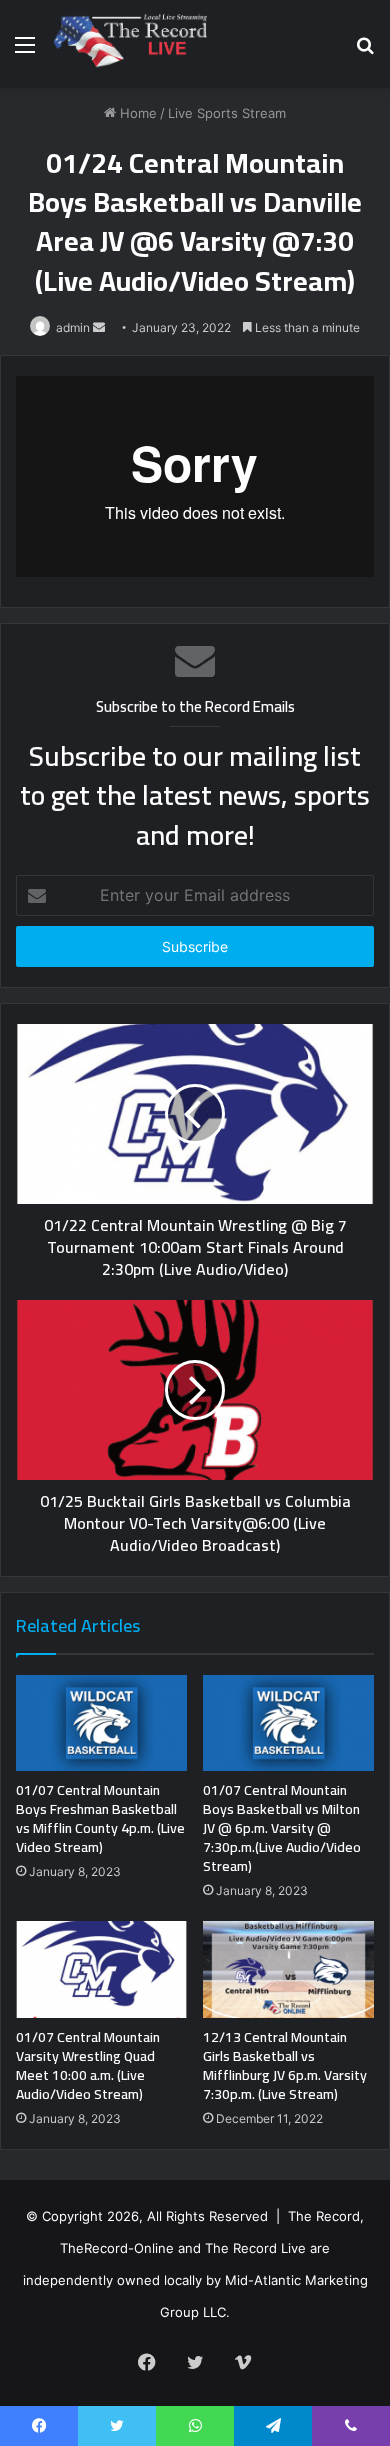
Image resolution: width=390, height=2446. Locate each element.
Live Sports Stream (227, 113)
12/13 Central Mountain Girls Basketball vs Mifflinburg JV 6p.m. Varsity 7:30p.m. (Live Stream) (285, 2065)
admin (73, 327)
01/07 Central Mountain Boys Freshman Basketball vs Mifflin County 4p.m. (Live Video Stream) (100, 1818)
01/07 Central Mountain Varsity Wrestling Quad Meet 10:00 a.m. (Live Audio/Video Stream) (88, 2065)
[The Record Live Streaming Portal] (128, 44)
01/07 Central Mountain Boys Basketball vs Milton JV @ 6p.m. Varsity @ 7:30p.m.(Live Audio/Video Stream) (282, 1828)
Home (136, 113)
